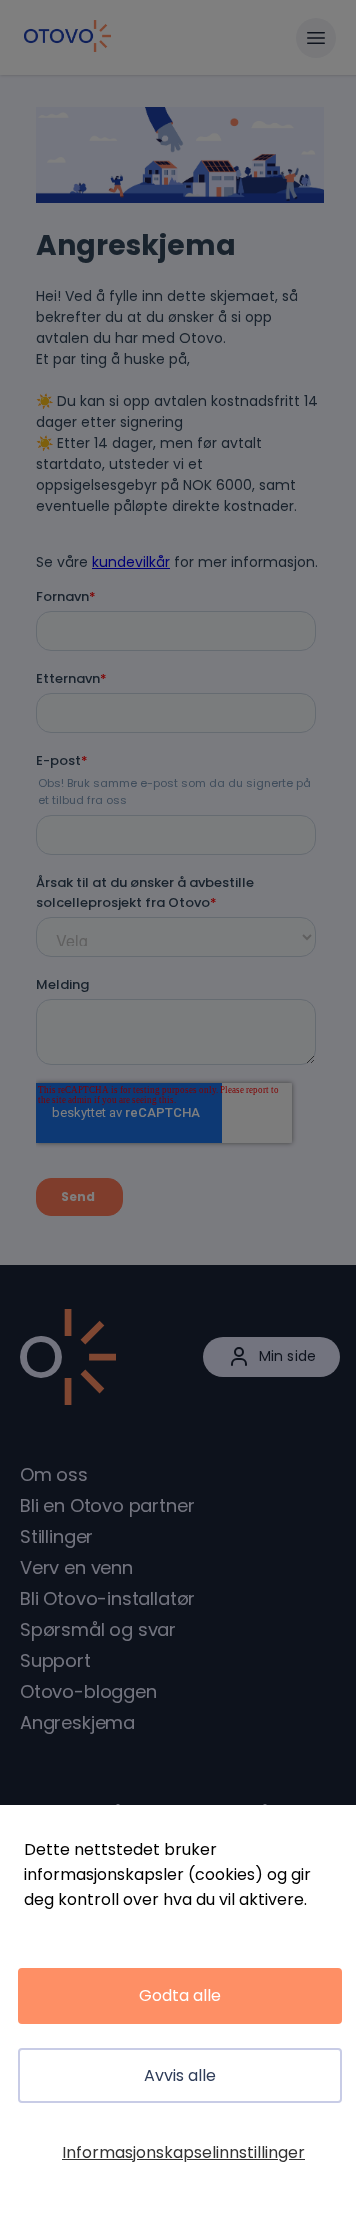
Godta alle (180, 1995)
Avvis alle (180, 2075)
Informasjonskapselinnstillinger (183, 2152)
